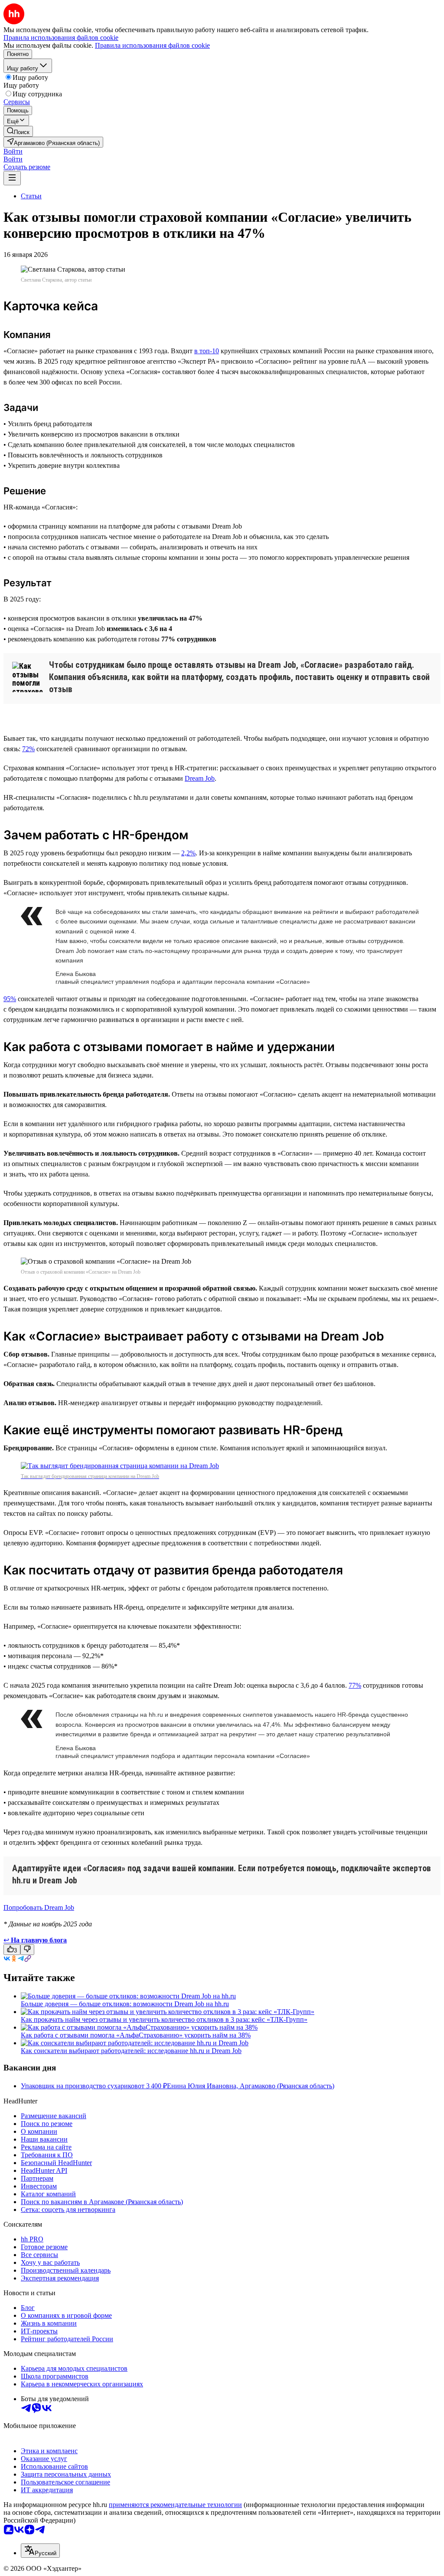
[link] (18, 131)
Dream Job (200, 778)
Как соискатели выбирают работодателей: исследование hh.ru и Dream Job (131, 2051)
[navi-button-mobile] (12, 178)
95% (10, 999)
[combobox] (40, 2551)
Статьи (31, 196)
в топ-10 (207, 351)
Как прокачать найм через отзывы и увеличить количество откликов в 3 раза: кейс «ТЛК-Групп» (164, 2019)
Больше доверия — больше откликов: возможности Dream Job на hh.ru (125, 2004)
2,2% (188, 853)
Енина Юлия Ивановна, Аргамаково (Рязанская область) (251, 2086)
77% (355, 1685)
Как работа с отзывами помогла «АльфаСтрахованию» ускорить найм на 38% (136, 2035)
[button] (13, 151)
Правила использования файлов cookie (152, 45)
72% (28, 749)
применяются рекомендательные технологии (175, 2505)
